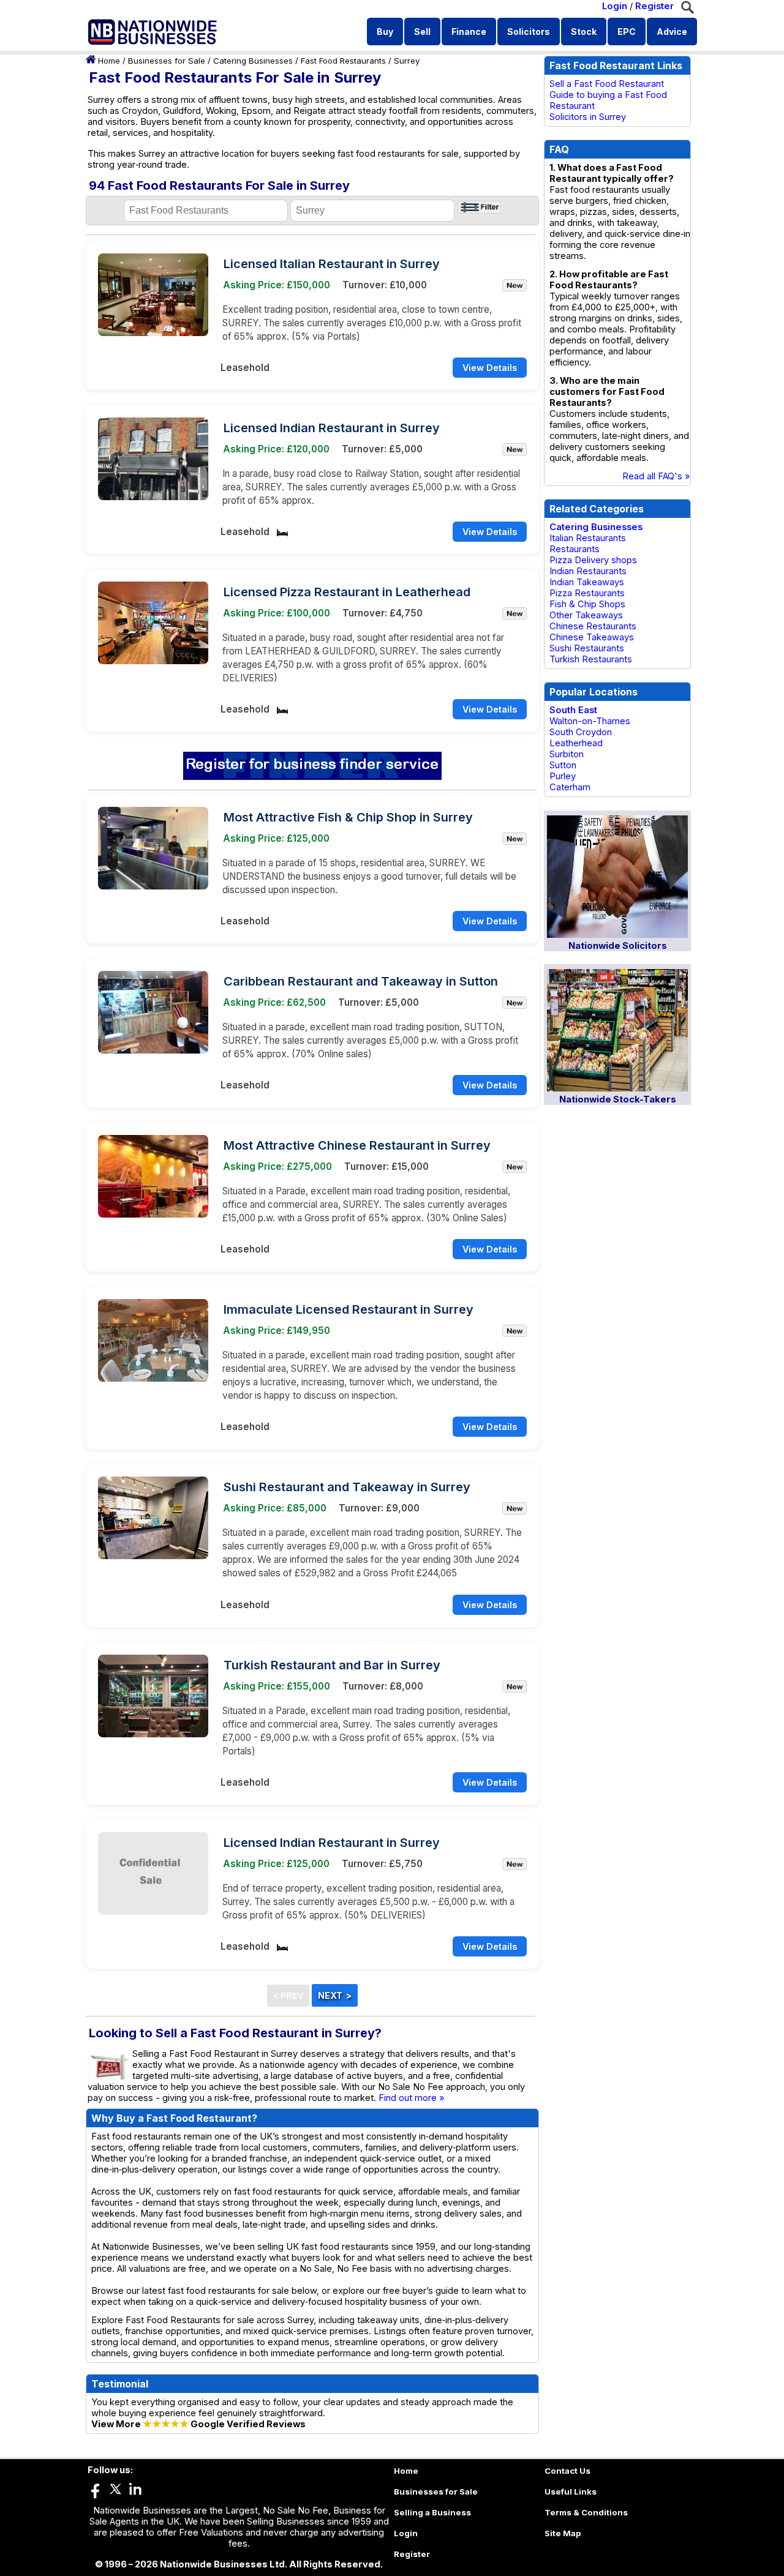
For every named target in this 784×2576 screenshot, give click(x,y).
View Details (490, 368)
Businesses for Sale (167, 61)
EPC (627, 32)
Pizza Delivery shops (593, 560)
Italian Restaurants (588, 538)
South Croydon (581, 732)
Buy (385, 32)
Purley (563, 776)
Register (654, 6)
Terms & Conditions (586, 2512)
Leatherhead (576, 743)
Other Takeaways (586, 615)
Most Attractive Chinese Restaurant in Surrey (357, 1145)
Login (615, 6)
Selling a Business (432, 2512)
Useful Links (571, 2492)
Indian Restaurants (588, 571)
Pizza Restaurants (587, 593)
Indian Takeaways (587, 582)
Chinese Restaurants (593, 626)
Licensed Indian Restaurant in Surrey (332, 428)
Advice (672, 32)
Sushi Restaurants (587, 648)
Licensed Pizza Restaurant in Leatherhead (347, 592)
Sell (422, 32)
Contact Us (567, 2471)
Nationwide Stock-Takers (618, 1099)
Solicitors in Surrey (588, 117)
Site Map (563, 2533)
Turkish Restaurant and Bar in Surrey (332, 1665)
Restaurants (575, 549)
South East (573, 710)
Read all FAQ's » (656, 476)
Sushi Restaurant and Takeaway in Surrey (347, 1487)
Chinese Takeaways (592, 637)
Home (109, 61)
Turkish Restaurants (591, 659)
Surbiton (567, 754)
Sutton (563, 765)
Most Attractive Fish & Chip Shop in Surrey (348, 817)
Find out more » (412, 2098)
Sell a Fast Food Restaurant (607, 84)
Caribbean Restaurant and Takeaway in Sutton (361, 981)
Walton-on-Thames (590, 721)
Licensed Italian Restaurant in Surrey (332, 264)
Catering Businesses (253, 61)
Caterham (570, 787)
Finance (469, 32)
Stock (584, 32)
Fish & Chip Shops (587, 604)
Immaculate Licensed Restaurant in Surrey (349, 1309)
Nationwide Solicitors (618, 946)
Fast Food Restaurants (343, 61)
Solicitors (529, 32)
